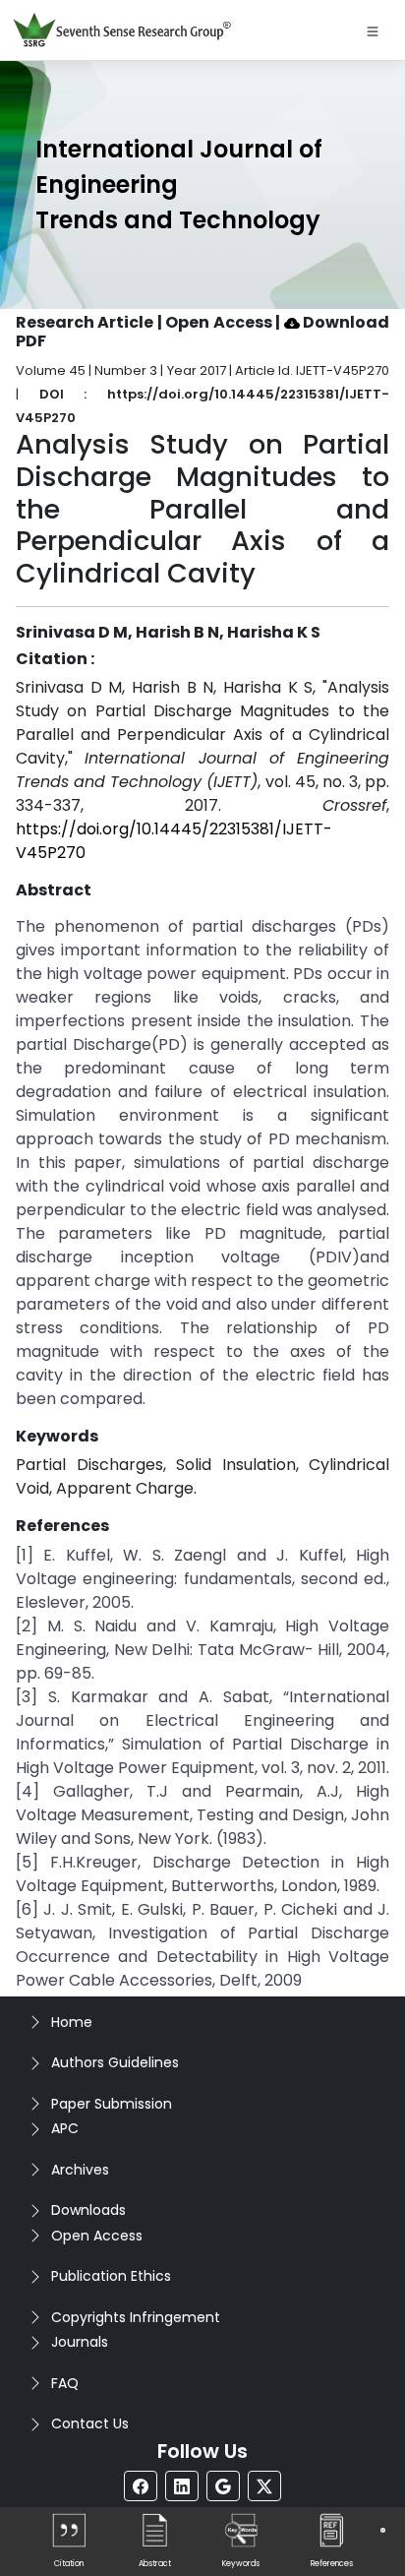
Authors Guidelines (115, 2062)
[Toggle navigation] (373, 31)
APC (65, 2128)
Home (72, 2022)
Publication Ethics (111, 2276)
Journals (80, 2342)
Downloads (88, 2210)
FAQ (65, 2383)
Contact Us (90, 2423)
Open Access (97, 2236)
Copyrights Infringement (136, 2317)
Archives (80, 2170)
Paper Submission (112, 2104)
